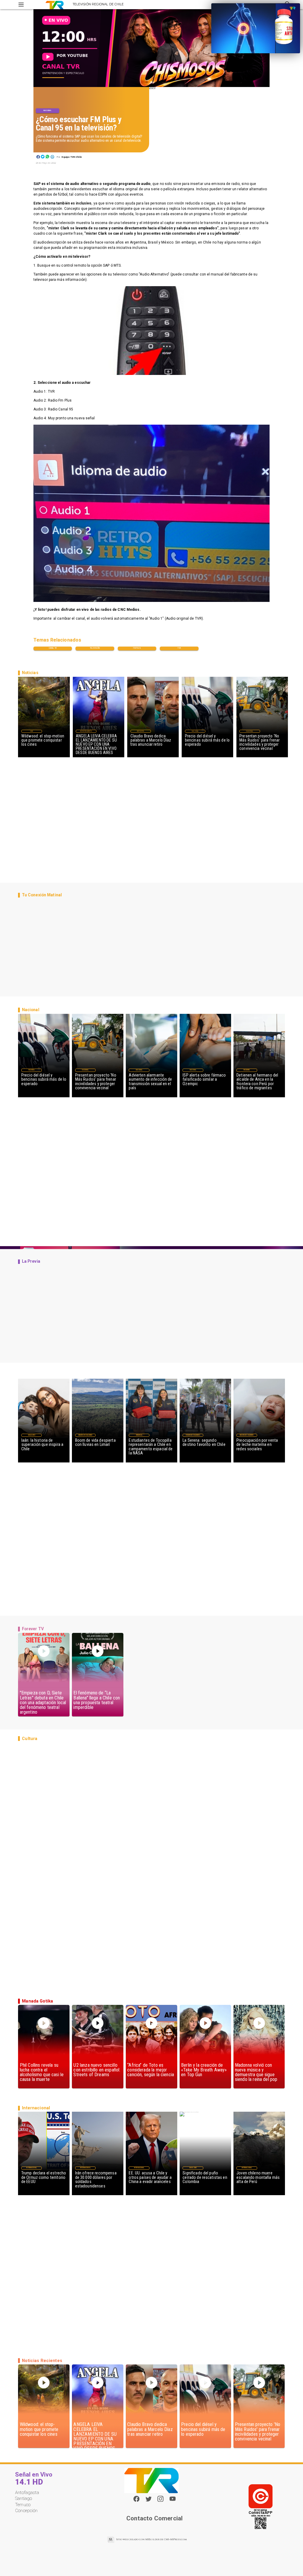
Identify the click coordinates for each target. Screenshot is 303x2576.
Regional (139, 1435)
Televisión (95, 648)
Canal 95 (53, 648)
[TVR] (21, 5)
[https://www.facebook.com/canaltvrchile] (136, 2499)
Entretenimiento (86, 731)
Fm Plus (137, 648)
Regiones (247, 1070)
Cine (32, 731)
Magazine (32, 1435)
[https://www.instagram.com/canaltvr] (160, 2501)
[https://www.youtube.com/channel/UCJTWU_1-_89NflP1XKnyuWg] (173, 2501)
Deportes (141, 731)
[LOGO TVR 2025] (55, 5)
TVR (179, 648)
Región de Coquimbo (85, 1435)
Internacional (32, 2168)
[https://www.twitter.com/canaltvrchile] (149, 2501)
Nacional (47, 110)
